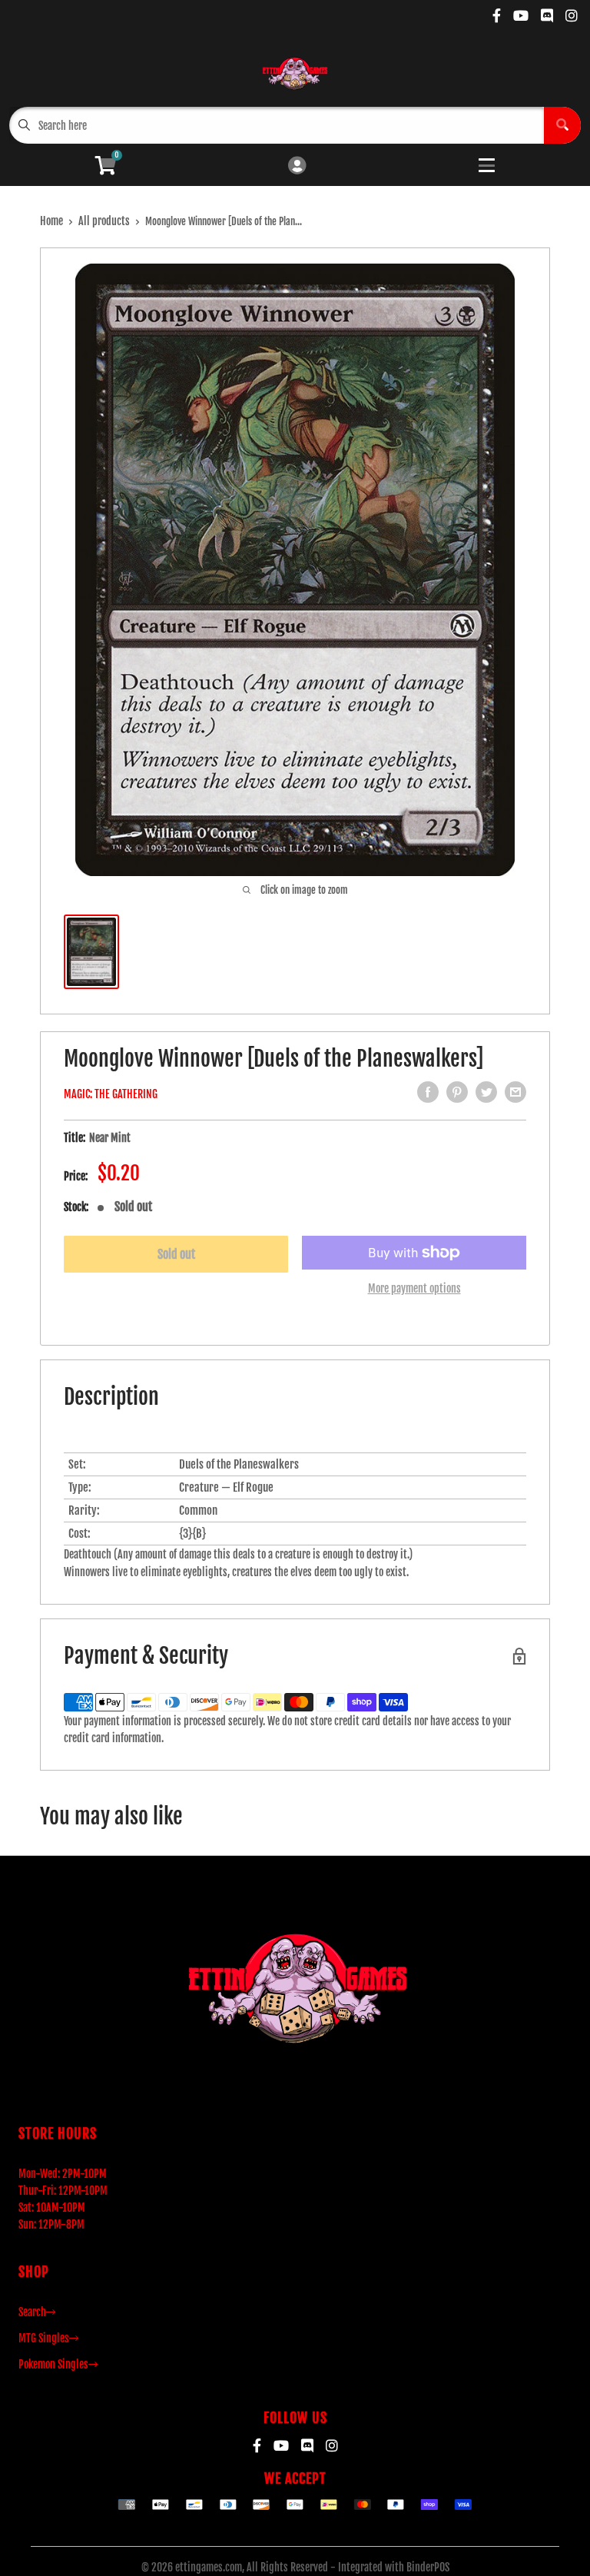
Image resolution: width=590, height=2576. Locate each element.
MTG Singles (44, 2338)
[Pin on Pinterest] (457, 1092)
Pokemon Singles (53, 2364)
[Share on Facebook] (428, 1092)
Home (51, 221)
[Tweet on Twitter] (486, 1092)
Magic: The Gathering (111, 1094)
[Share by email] (515, 1092)
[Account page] (297, 166)
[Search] (562, 125)
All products (104, 221)
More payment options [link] (414, 1288)
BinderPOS (428, 2567)
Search (32, 2312)
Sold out (176, 1254)
